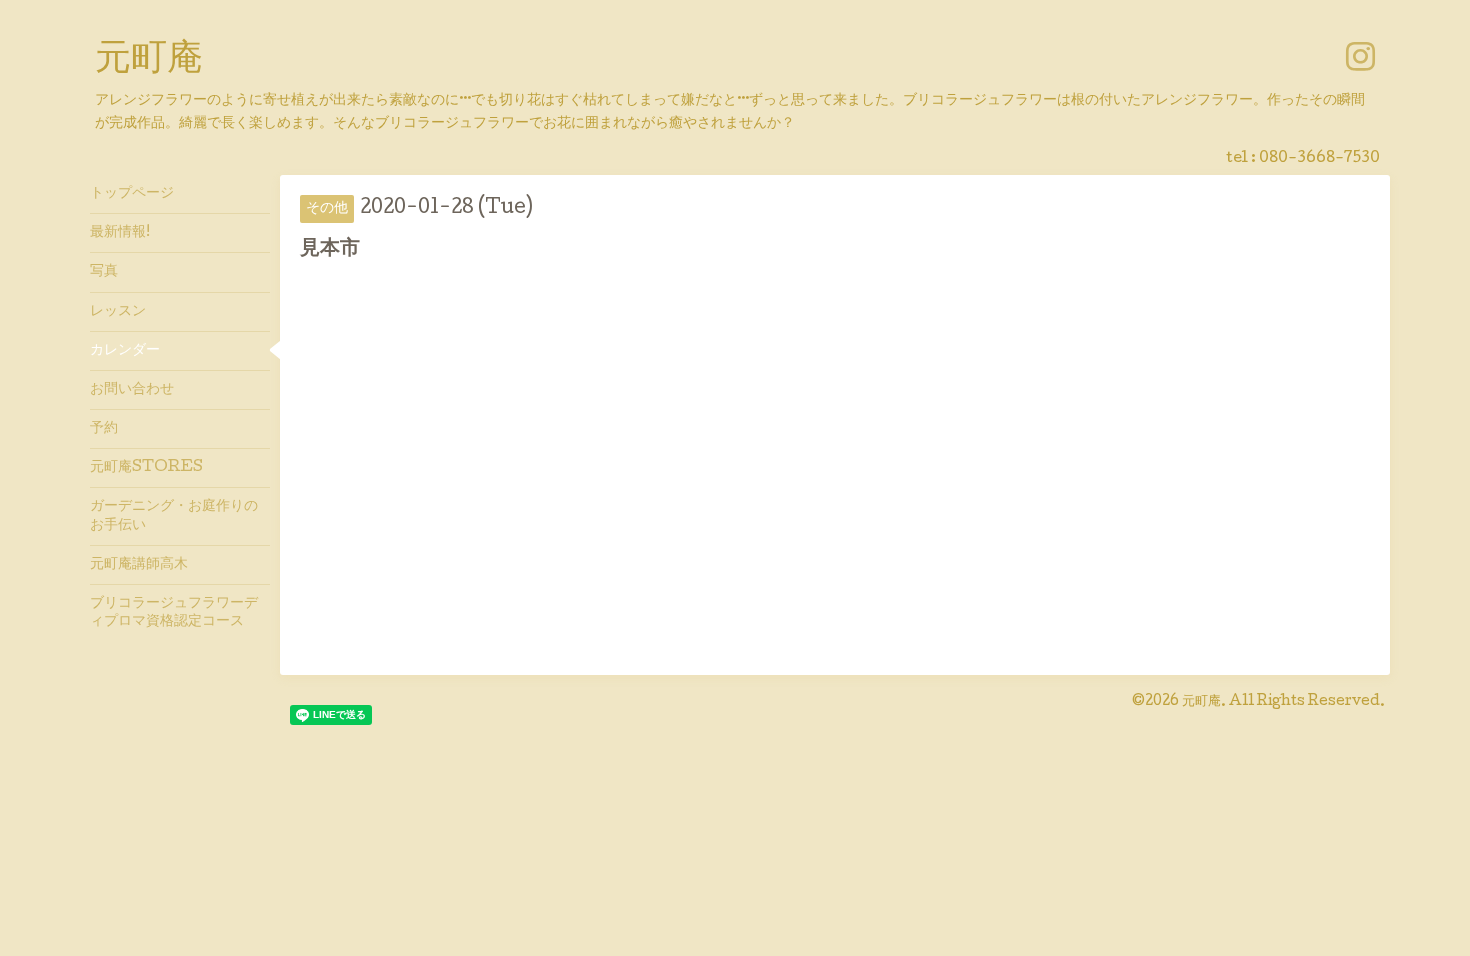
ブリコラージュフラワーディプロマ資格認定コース (174, 613)
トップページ (132, 194)
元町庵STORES (146, 468)
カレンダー (125, 351)
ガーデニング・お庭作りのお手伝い (174, 516)
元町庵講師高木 (139, 565)
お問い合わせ (132, 390)
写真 (104, 272)
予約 (104, 429)
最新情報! (120, 233)
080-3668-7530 (1319, 159)
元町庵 (149, 61)
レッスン (118, 312)
